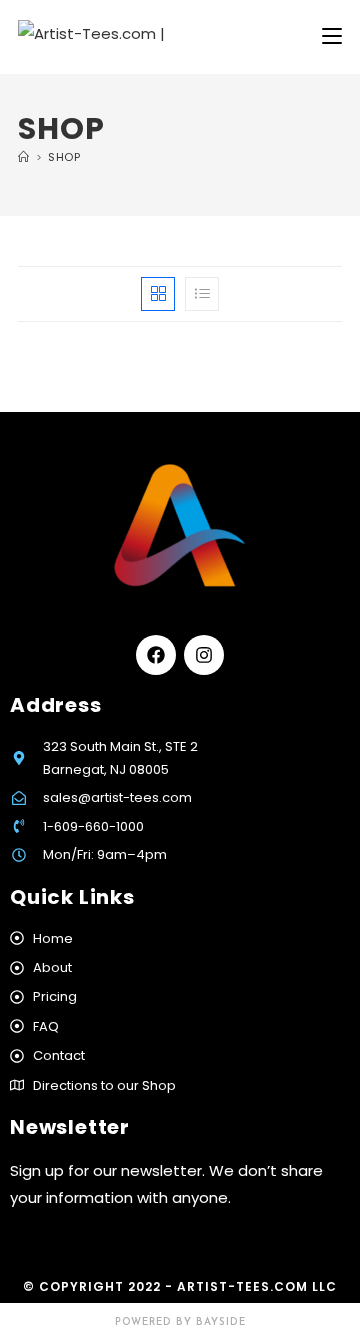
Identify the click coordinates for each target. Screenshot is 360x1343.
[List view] (202, 294)
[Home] (24, 157)
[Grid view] (158, 294)
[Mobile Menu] (332, 37)
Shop (64, 157)
